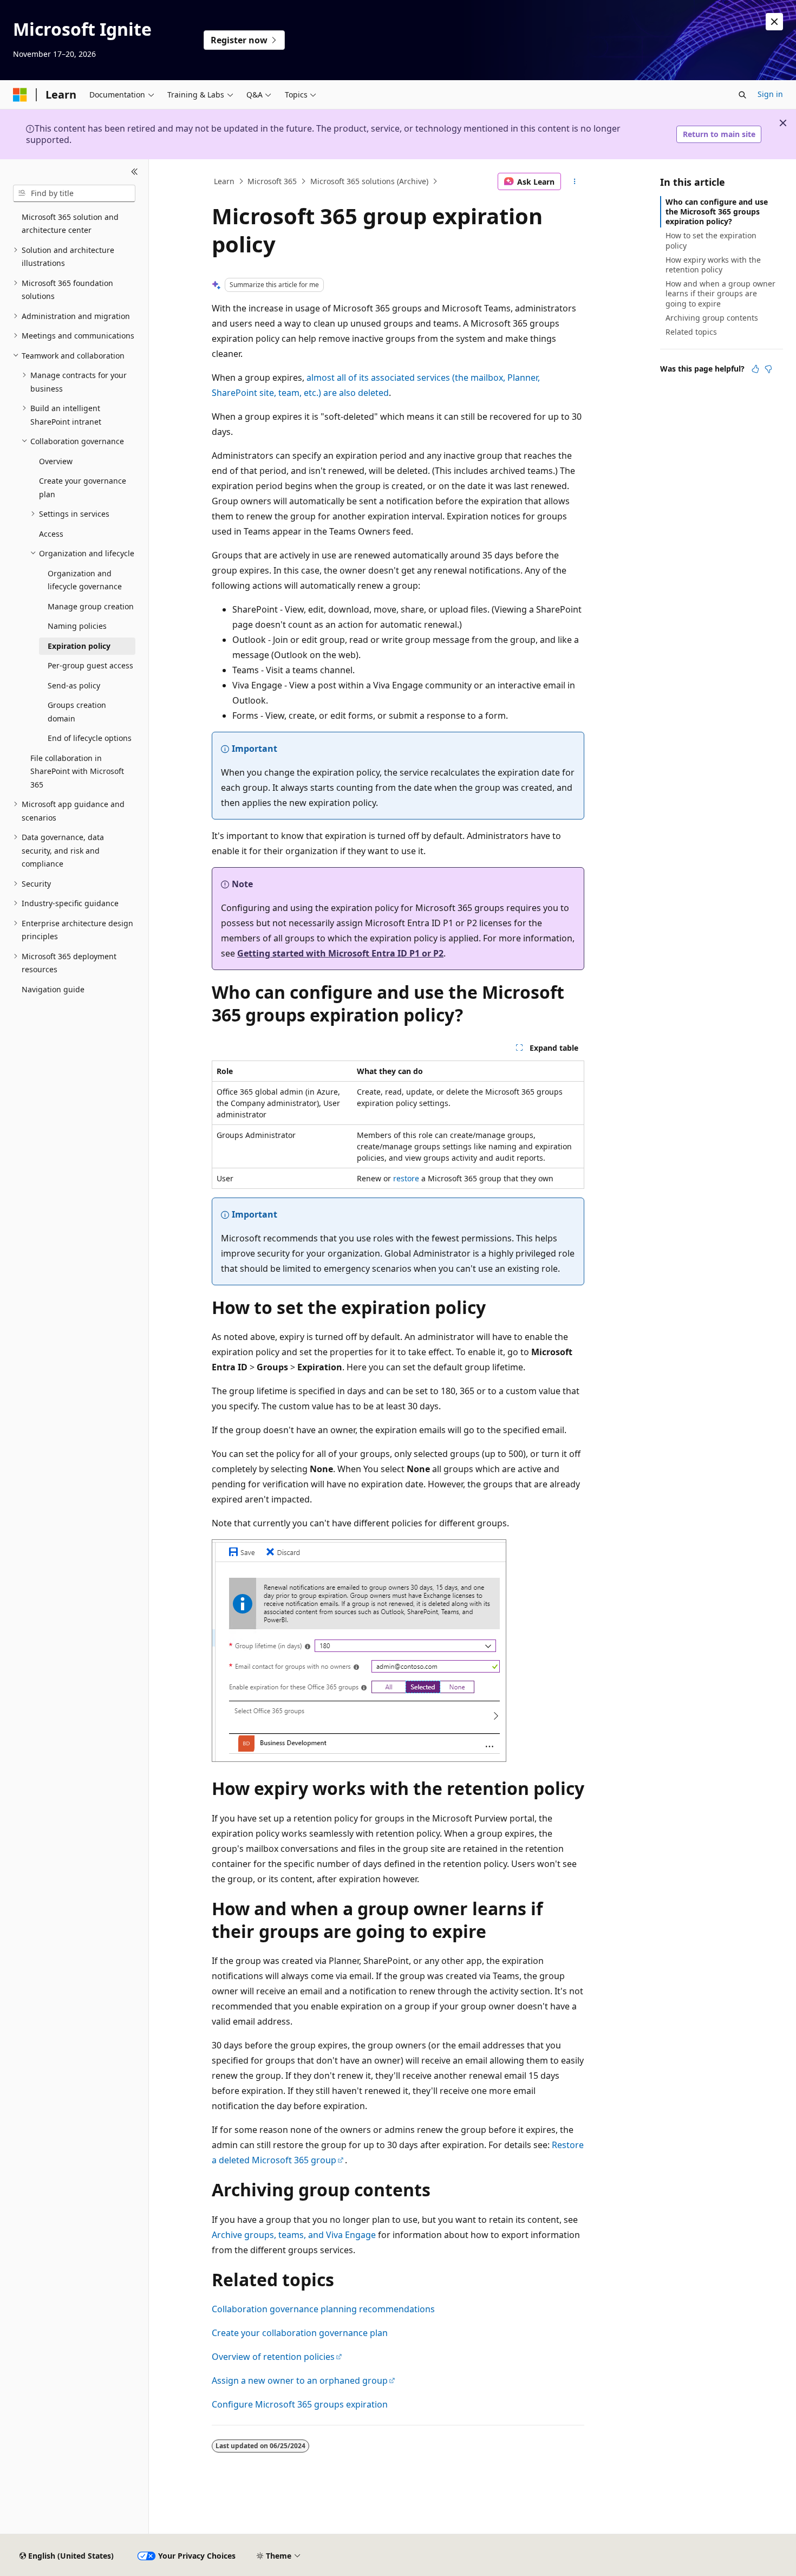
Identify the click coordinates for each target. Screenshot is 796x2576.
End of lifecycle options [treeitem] (90, 738)
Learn (224, 181)
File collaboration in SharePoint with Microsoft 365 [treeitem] (77, 771)
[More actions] (575, 181)
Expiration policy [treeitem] (79, 646)
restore (406, 1178)
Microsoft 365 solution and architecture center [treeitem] (70, 224)
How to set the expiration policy (711, 240)
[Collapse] (135, 172)
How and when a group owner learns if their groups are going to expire (720, 293)
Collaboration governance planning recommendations (323, 2309)
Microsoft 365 (272, 181)
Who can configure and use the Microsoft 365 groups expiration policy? (717, 212)
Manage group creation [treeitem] (91, 606)
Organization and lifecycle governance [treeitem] (85, 580)
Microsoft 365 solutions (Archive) (369, 181)
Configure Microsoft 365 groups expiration (300, 2404)
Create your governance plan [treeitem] (83, 487)
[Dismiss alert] (774, 22)
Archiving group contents (712, 318)
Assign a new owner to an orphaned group (300, 2380)
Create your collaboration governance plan (300, 2333)
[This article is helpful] (755, 369)
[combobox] (74, 193)
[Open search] (742, 95)
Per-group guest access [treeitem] (90, 665)
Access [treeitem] (51, 534)
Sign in (770, 94)
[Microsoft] (20, 95)
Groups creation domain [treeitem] (77, 712)
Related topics (691, 332)
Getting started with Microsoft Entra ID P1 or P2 (340, 953)
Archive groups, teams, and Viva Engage (294, 2235)
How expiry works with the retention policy (713, 265)
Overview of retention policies (273, 2357)
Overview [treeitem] (56, 461)
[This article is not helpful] (768, 369)
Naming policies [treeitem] (77, 626)
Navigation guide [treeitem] (53, 989)
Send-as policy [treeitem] (74, 685)
